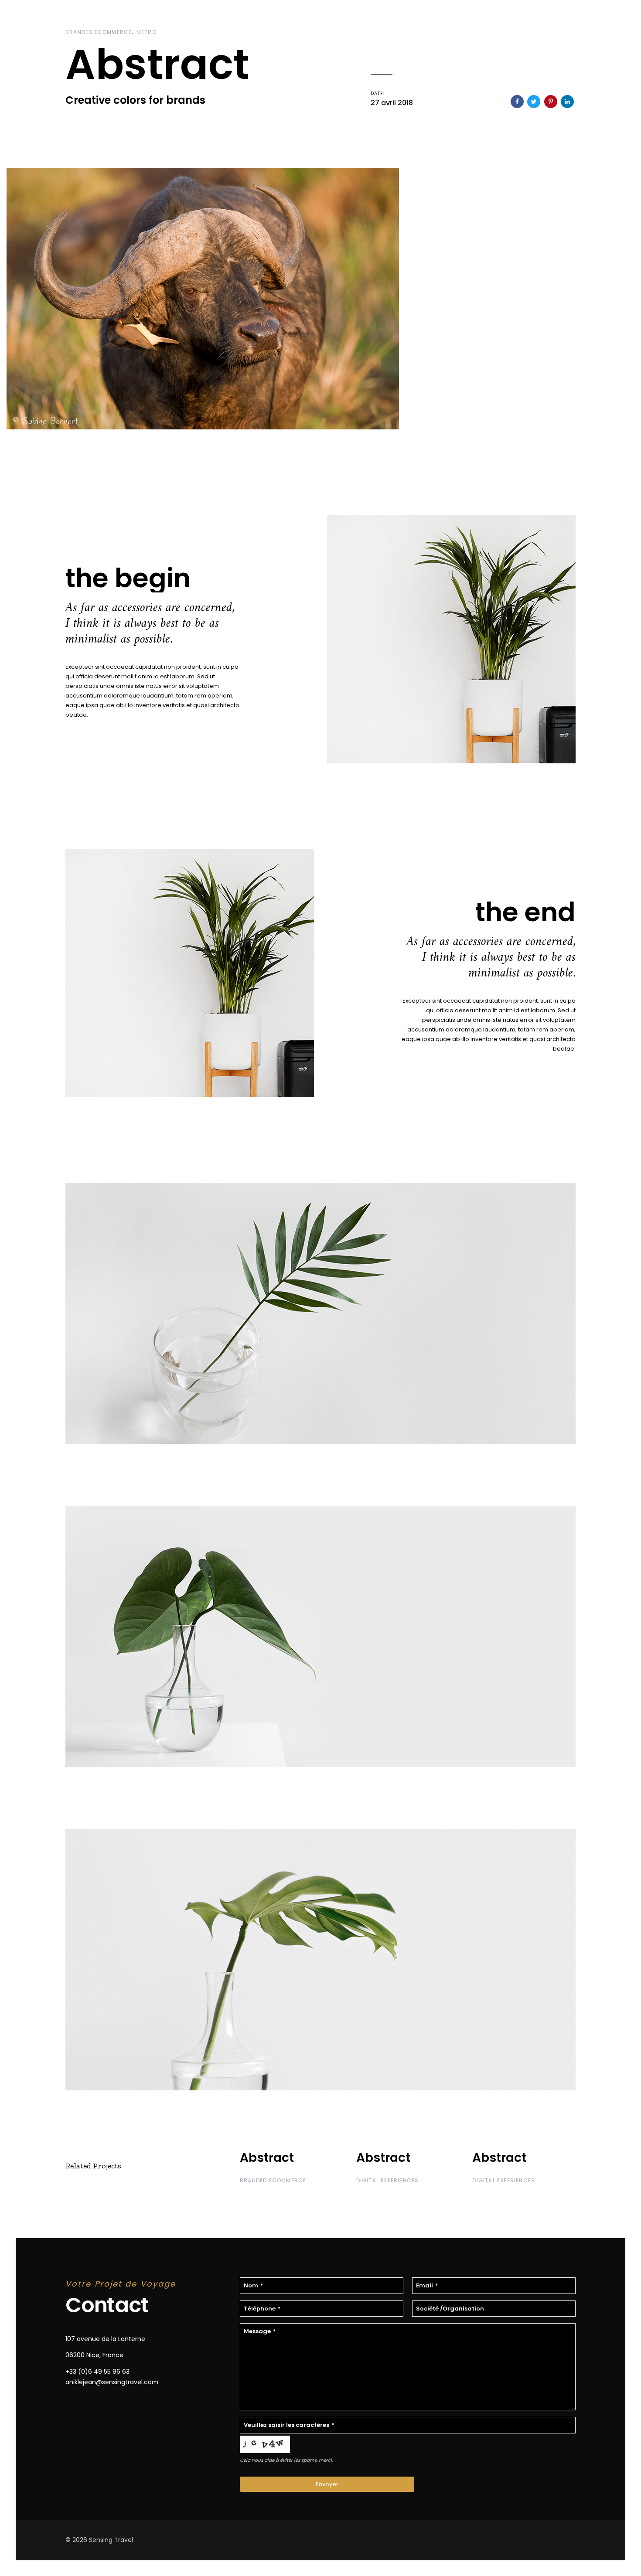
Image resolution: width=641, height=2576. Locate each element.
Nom (253, 2285)
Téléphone (262, 2309)
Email (427, 2285)
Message (260, 2331)
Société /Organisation (450, 2309)
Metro (147, 32)
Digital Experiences (388, 2180)
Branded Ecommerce (99, 32)
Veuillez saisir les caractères (289, 2425)
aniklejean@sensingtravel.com (112, 2382)
